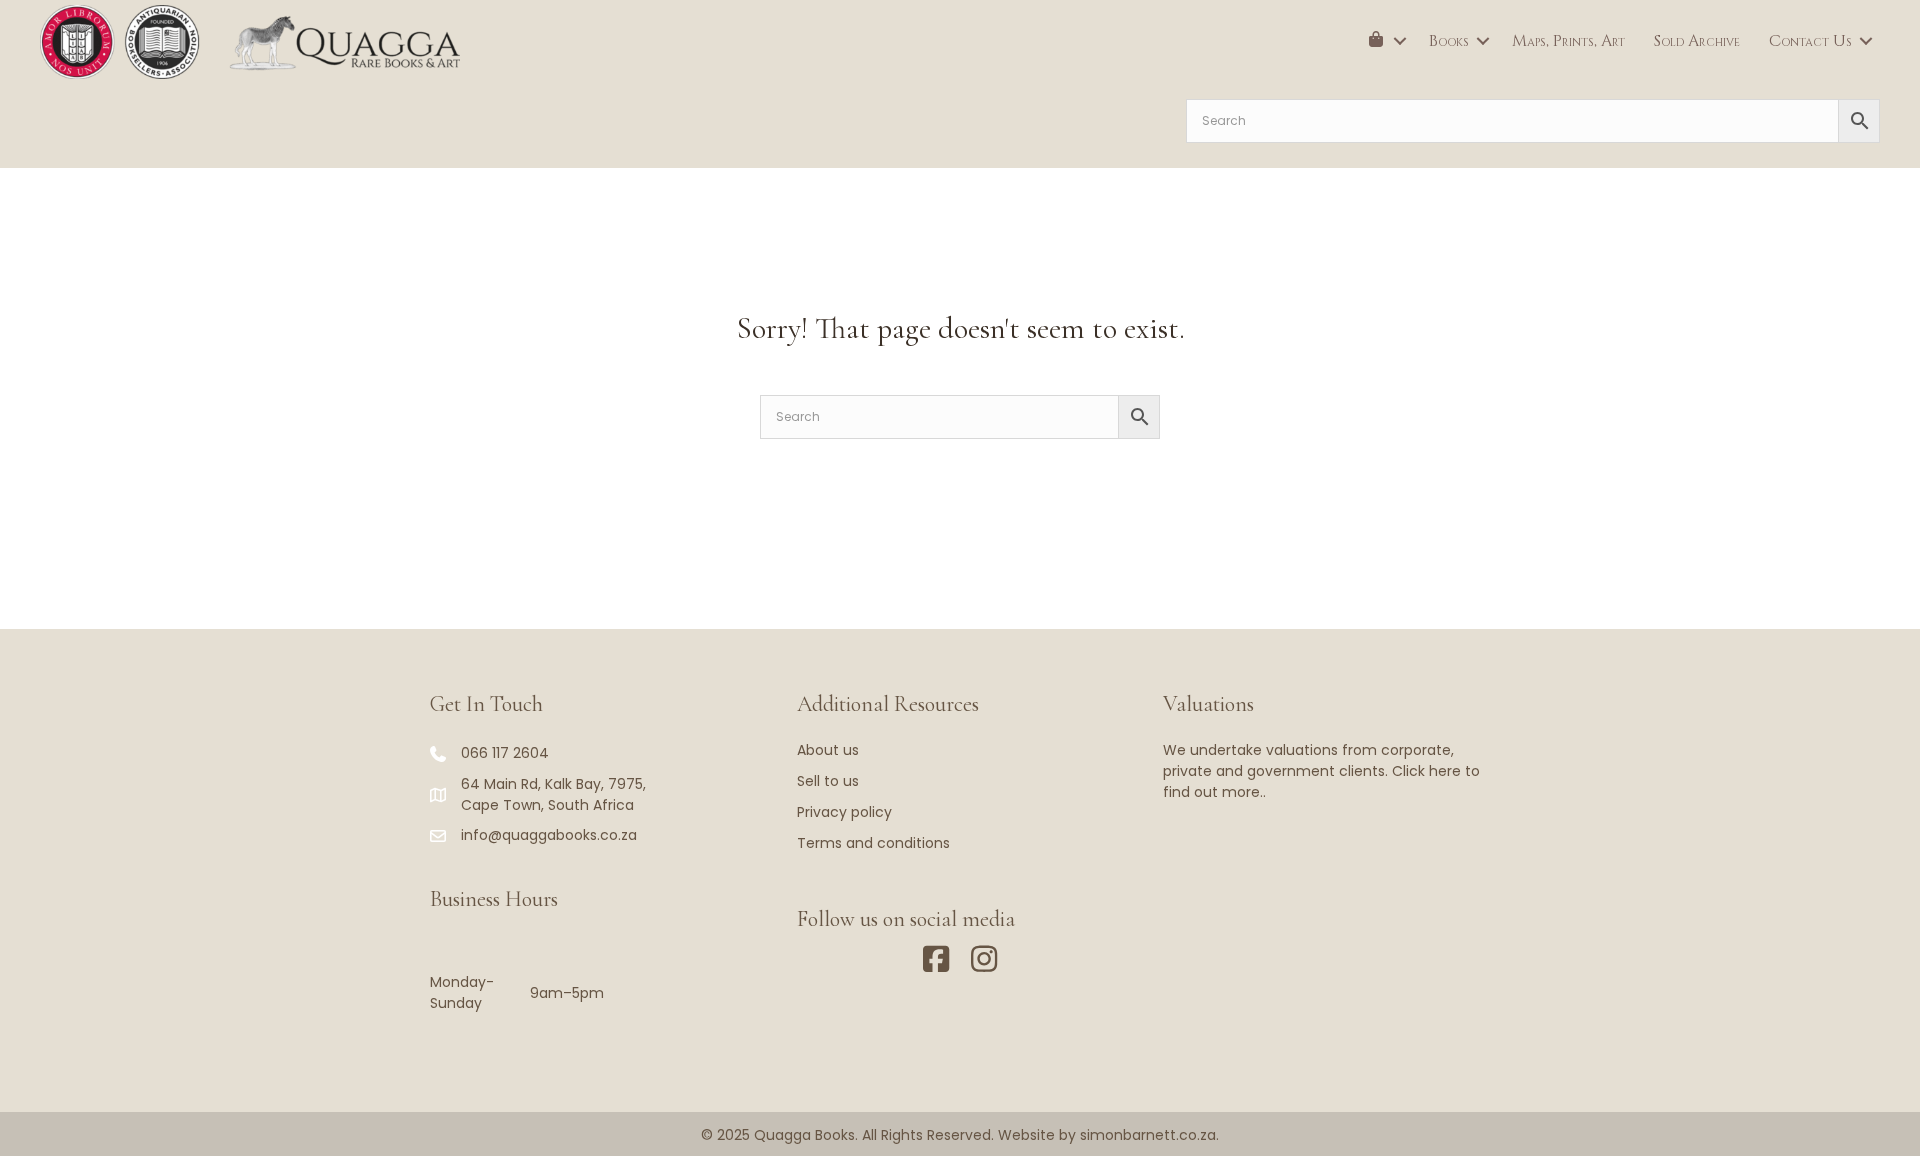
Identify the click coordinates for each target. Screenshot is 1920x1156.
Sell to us (828, 781)
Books (1449, 41)
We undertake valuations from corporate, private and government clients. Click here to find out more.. (1321, 771)
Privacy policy (844, 812)
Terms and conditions (873, 843)
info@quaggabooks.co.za (549, 835)
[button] (1400, 41)
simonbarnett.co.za (1148, 1135)
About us (828, 750)
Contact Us (1810, 41)
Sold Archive (1697, 41)
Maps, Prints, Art (1568, 41)
